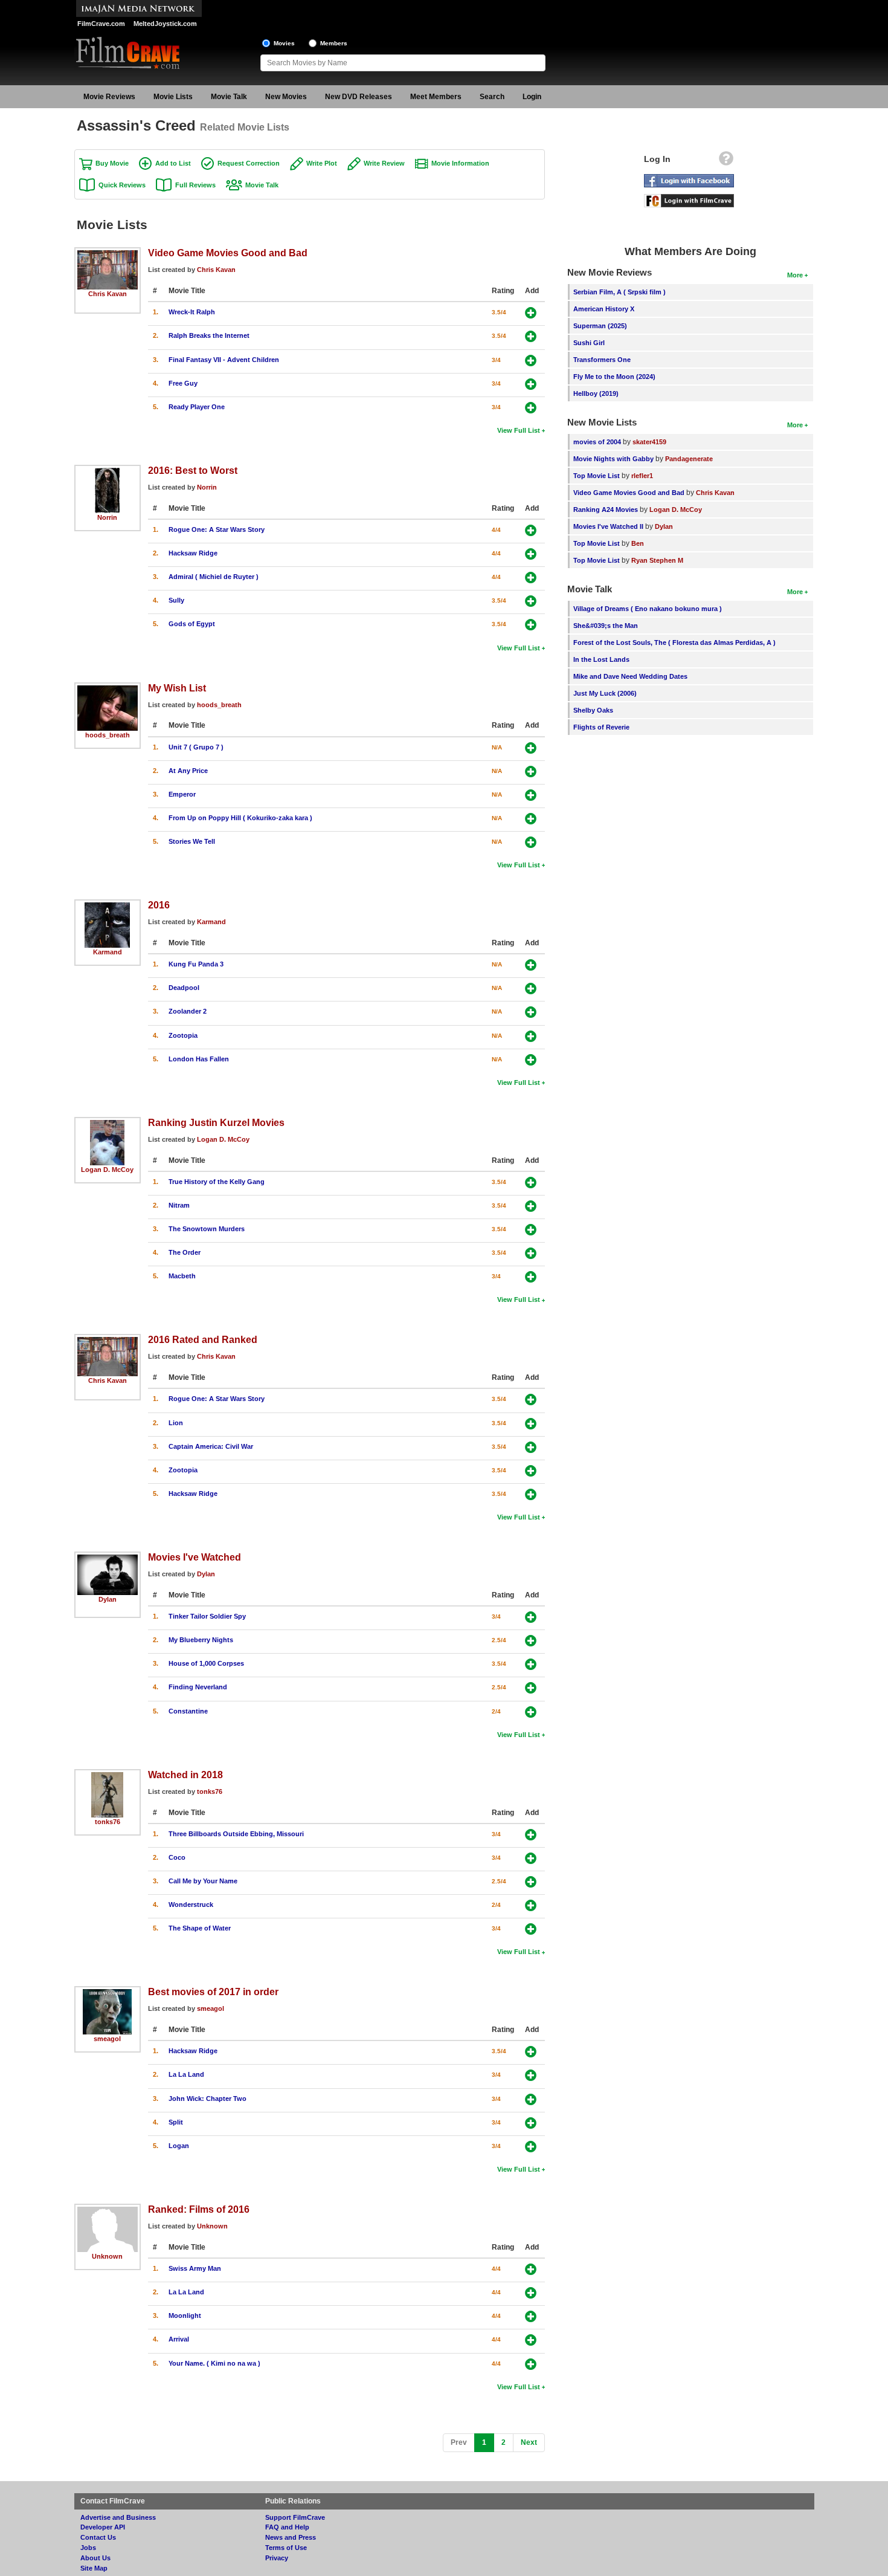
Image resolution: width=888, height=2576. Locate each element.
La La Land (186, 2074)
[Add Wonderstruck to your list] (531, 1905)
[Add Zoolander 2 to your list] (531, 1012)
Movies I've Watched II (608, 526)
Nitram (179, 1205)
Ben (638, 543)
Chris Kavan (108, 294)
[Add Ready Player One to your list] (531, 408)
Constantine (188, 1711)
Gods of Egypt (192, 624)
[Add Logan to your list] (531, 2147)
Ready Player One (197, 407)
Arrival (179, 2339)
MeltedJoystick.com (165, 24)
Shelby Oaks (593, 710)
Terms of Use (286, 2548)
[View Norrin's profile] (107, 472)
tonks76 (108, 1822)
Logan (179, 2146)
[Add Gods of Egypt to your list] (531, 625)
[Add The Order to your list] (531, 1253)
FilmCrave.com (101, 24)
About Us (95, 2558)
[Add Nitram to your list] (531, 1206)
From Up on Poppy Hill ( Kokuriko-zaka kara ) (240, 818)
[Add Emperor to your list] (531, 795)
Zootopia (183, 1035)
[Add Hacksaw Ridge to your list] (531, 554)
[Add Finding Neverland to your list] (531, 1688)
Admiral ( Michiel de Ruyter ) (214, 577)
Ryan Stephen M (657, 560)
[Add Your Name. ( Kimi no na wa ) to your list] (531, 2364)
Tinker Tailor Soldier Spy (207, 1616)
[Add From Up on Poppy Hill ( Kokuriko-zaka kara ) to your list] (531, 819)
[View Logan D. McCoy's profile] (107, 1124)
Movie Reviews (109, 97)
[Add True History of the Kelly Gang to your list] (531, 1183)
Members (334, 43)
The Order (185, 1252)
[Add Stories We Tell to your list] (531, 842)
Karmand (108, 952)
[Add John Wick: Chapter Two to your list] (531, 2099)
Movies (284, 43)
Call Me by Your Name (203, 1881)
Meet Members (436, 97)
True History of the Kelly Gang (217, 1182)
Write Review (384, 163)
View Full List (519, 430)
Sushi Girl (589, 343)
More (795, 275)
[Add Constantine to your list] (531, 1712)
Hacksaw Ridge (193, 553)
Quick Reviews (122, 185)
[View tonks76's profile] (108, 1776)
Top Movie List (597, 476)
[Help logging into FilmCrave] (726, 161)
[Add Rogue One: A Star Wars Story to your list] (531, 530)
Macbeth (182, 1276)
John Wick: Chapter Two (208, 2099)
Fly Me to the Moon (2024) (614, 377)
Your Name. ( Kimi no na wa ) (214, 2363)
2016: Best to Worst (193, 470)
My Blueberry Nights (201, 1640)
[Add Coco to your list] (531, 1858)
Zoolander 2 (188, 1011)
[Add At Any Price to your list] (531, 772)
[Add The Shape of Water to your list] (531, 1929)
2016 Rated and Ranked (203, 1339)
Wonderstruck (191, 1904)
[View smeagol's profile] (107, 1993)
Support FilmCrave (295, 2517)
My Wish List (177, 688)
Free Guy (183, 383)
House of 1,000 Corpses (206, 1663)
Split (176, 2122)
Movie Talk (229, 97)
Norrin (107, 517)
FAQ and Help (287, 2527)
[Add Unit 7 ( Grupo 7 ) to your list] (531, 748)
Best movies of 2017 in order (213, 1992)
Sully (176, 600)
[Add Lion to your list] (531, 1424)
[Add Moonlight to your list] (531, 2316)
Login (532, 97)
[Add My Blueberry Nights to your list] (531, 1641)
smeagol (107, 2039)
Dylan (108, 1599)
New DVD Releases (359, 97)
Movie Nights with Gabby (613, 459)
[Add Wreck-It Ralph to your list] (531, 313)
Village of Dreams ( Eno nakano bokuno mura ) (648, 609)
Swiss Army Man (195, 2268)
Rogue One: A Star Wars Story (217, 529)
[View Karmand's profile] (107, 907)
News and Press (291, 2537)
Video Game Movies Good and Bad (228, 253)
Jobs (88, 2548)
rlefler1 (642, 476)
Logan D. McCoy (107, 1170)
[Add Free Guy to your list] (531, 384)
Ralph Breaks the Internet (209, 335)
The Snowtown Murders (207, 1229)
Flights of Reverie (601, 727)
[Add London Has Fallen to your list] (531, 1060)
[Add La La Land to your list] (531, 2075)
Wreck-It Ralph (192, 312)
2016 (159, 905)
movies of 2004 (597, 442)
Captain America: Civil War (211, 1446)
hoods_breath (108, 735)
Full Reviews (195, 185)
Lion (176, 1423)
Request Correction (249, 163)
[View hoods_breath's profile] (108, 690)
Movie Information (460, 163)
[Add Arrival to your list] (531, 2340)
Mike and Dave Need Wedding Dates (630, 676)
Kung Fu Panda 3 (196, 964)
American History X (604, 309)
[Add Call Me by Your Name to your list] (531, 1882)
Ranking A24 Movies (606, 510)
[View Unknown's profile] (108, 2211)
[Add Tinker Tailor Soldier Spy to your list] (531, 1617)
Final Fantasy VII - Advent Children (224, 360)
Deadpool (184, 988)
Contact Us (98, 2537)
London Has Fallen (199, 1059)
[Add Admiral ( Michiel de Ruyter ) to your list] (531, 578)
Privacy (277, 2558)
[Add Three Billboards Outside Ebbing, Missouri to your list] (531, 1835)
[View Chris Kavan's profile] (108, 254)
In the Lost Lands (601, 659)
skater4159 (649, 442)
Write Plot (322, 163)
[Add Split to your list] (531, 2123)
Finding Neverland (198, 1687)
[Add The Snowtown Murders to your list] (531, 1230)
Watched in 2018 (185, 1775)
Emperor (182, 794)
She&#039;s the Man (606, 626)
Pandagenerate (689, 459)
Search (492, 97)
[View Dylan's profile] (108, 1559)
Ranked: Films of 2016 (199, 2209)
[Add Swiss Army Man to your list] (531, 2269)
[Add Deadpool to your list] (531, 989)
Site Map (94, 2568)
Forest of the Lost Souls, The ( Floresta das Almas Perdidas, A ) (674, 642)
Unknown (107, 2256)
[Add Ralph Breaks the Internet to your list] (531, 336)
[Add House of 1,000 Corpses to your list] (531, 1664)
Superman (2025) (600, 326)
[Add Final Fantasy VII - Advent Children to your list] (531, 361)
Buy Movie (112, 163)
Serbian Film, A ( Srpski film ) (619, 292)
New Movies (286, 97)
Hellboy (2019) (596, 393)
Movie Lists (173, 97)
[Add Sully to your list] (531, 601)
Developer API (103, 2527)
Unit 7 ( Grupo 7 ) (196, 747)
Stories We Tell (192, 841)
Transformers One (602, 360)
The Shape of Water (200, 1928)
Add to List (173, 163)
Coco (177, 1857)
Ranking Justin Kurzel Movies (216, 1122)
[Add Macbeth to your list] (531, 1277)
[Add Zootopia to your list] (531, 1036)
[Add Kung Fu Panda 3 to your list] (531, 965)
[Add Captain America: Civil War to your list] (531, 1447)
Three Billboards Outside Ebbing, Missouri (236, 1834)
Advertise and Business (118, 2517)
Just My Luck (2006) (605, 693)
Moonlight (185, 2315)
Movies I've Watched (195, 1557)
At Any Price (188, 771)
